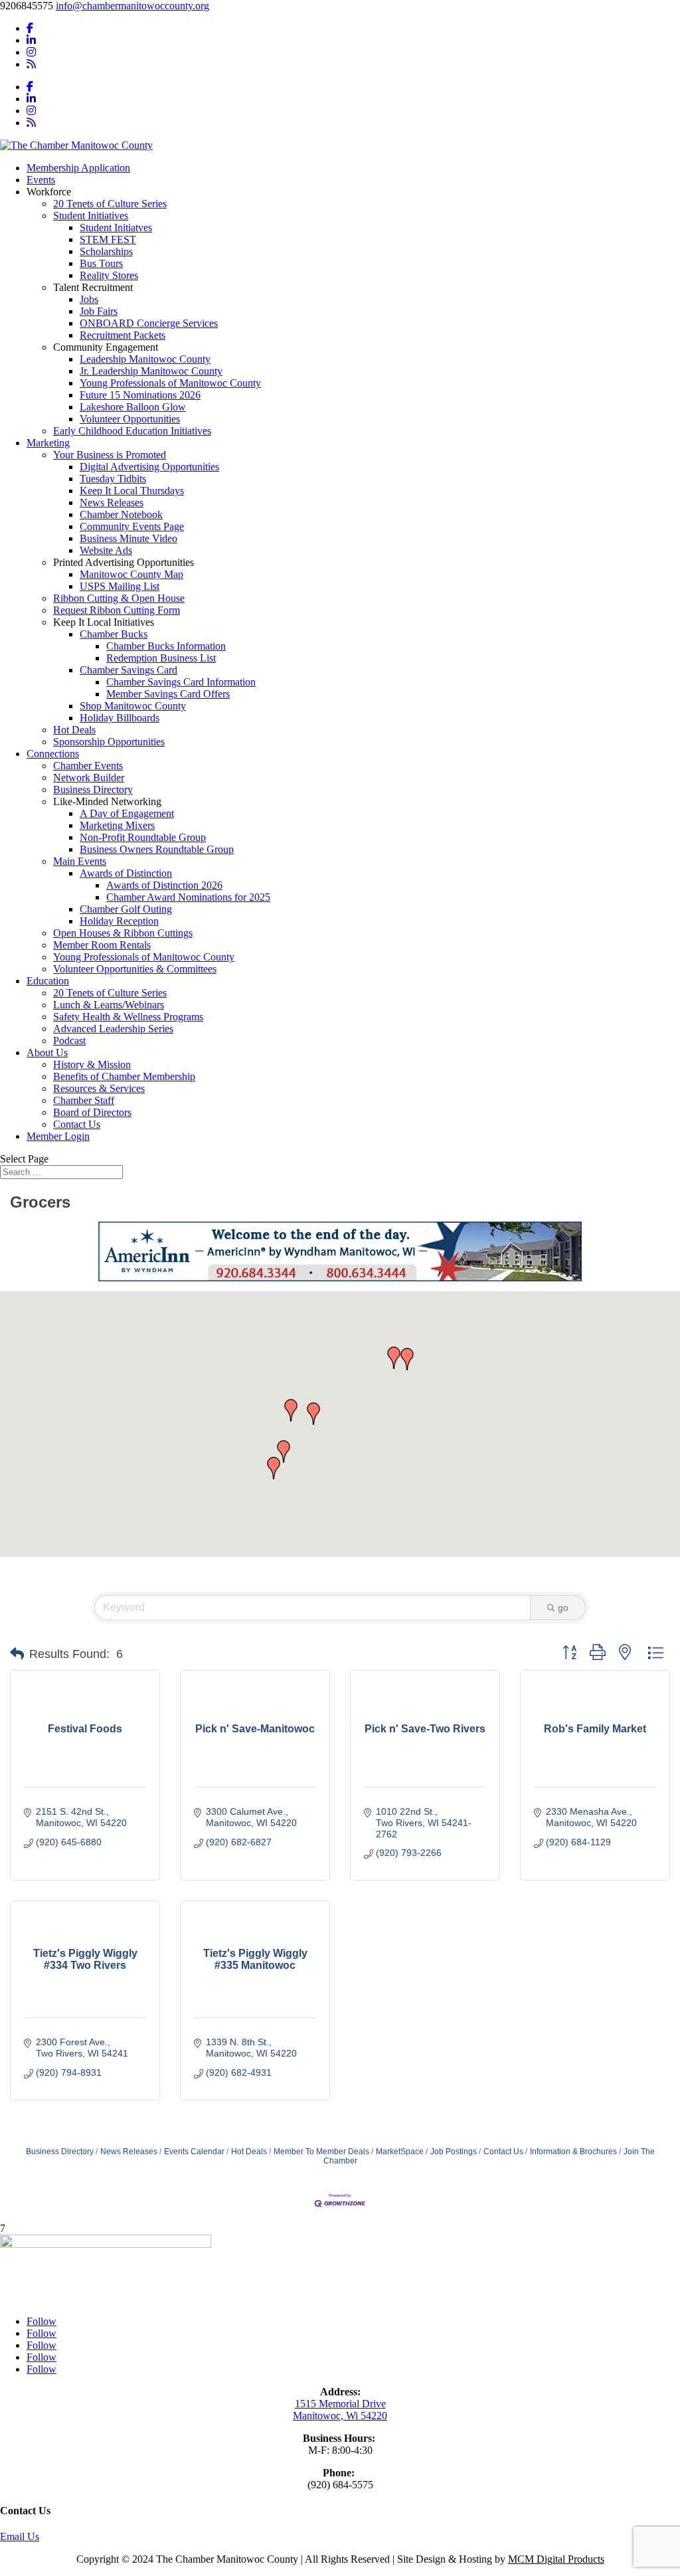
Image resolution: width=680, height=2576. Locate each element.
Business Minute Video (128, 538)
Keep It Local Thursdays (132, 491)
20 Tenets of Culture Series (110, 204)
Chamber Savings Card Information (181, 682)
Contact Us (77, 1124)
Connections (53, 754)
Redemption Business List (161, 658)
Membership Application (78, 168)
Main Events (80, 861)
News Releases (112, 503)
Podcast (69, 1041)
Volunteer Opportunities (130, 419)
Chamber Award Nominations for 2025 (188, 897)
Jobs (89, 299)
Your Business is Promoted (110, 455)
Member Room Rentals (102, 945)
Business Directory (93, 789)
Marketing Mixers (117, 825)
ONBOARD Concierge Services (149, 323)
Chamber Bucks (114, 634)
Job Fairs (99, 311)
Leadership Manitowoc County (145, 359)
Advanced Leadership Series (113, 1029)
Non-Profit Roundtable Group (143, 837)
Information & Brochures (573, 2152)
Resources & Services (99, 1088)
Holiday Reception (119, 921)
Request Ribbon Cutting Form (117, 610)
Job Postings (454, 2152)
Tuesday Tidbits (113, 479)
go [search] (563, 1608)
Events (41, 180)
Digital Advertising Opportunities (149, 467)
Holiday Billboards (120, 718)
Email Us (20, 2536)
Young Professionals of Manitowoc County (170, 383)
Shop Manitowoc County (133, 706)
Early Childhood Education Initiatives (132, 431)
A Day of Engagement (127, 813)
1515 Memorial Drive (340, 2404)
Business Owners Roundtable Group (157, 849)
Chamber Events (88, 766)
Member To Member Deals (321, 2152)
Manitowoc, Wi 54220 (340, 2416)
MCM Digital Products (556, 2559)
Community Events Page (132, 526)
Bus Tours (101, 263)
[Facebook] (30, 28)
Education (48, 981)
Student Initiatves (116, 228)
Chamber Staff (84, 1100)
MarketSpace (400, 2152)
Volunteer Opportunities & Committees (135, 969)
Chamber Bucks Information (166, 646)
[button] (291, 1410)
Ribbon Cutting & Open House (119, 598)
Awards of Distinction (126, 873)
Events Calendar (194, 2152)
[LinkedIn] (31, 40)
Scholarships (106, 251)
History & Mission (92, 1064)
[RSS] (31, 64)
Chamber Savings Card (128, 670)
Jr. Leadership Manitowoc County (151, 371)
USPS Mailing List (120, 586)
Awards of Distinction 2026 (164, 885)
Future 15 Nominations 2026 (140, 395)
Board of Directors (92, 1112)
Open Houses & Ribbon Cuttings (123, 933)
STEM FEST (108, 239)
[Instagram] (31, 52)
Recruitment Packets (123, 335)
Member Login (58, 1136)
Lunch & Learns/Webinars (109, 1005)
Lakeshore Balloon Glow (133, 407)
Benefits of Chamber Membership (124, 1076)
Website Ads (106, 550)
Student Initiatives (91, 216)
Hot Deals (74, 730)
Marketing (48, 443)
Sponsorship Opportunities (109, 742)
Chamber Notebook (121, 514)
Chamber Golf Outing (126, 909)
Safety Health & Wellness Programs (128, 1017)
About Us (47, 1053)
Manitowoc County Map (131, 574)
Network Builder (89, 778)
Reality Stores (109, 275)
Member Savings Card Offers (168, 694)
